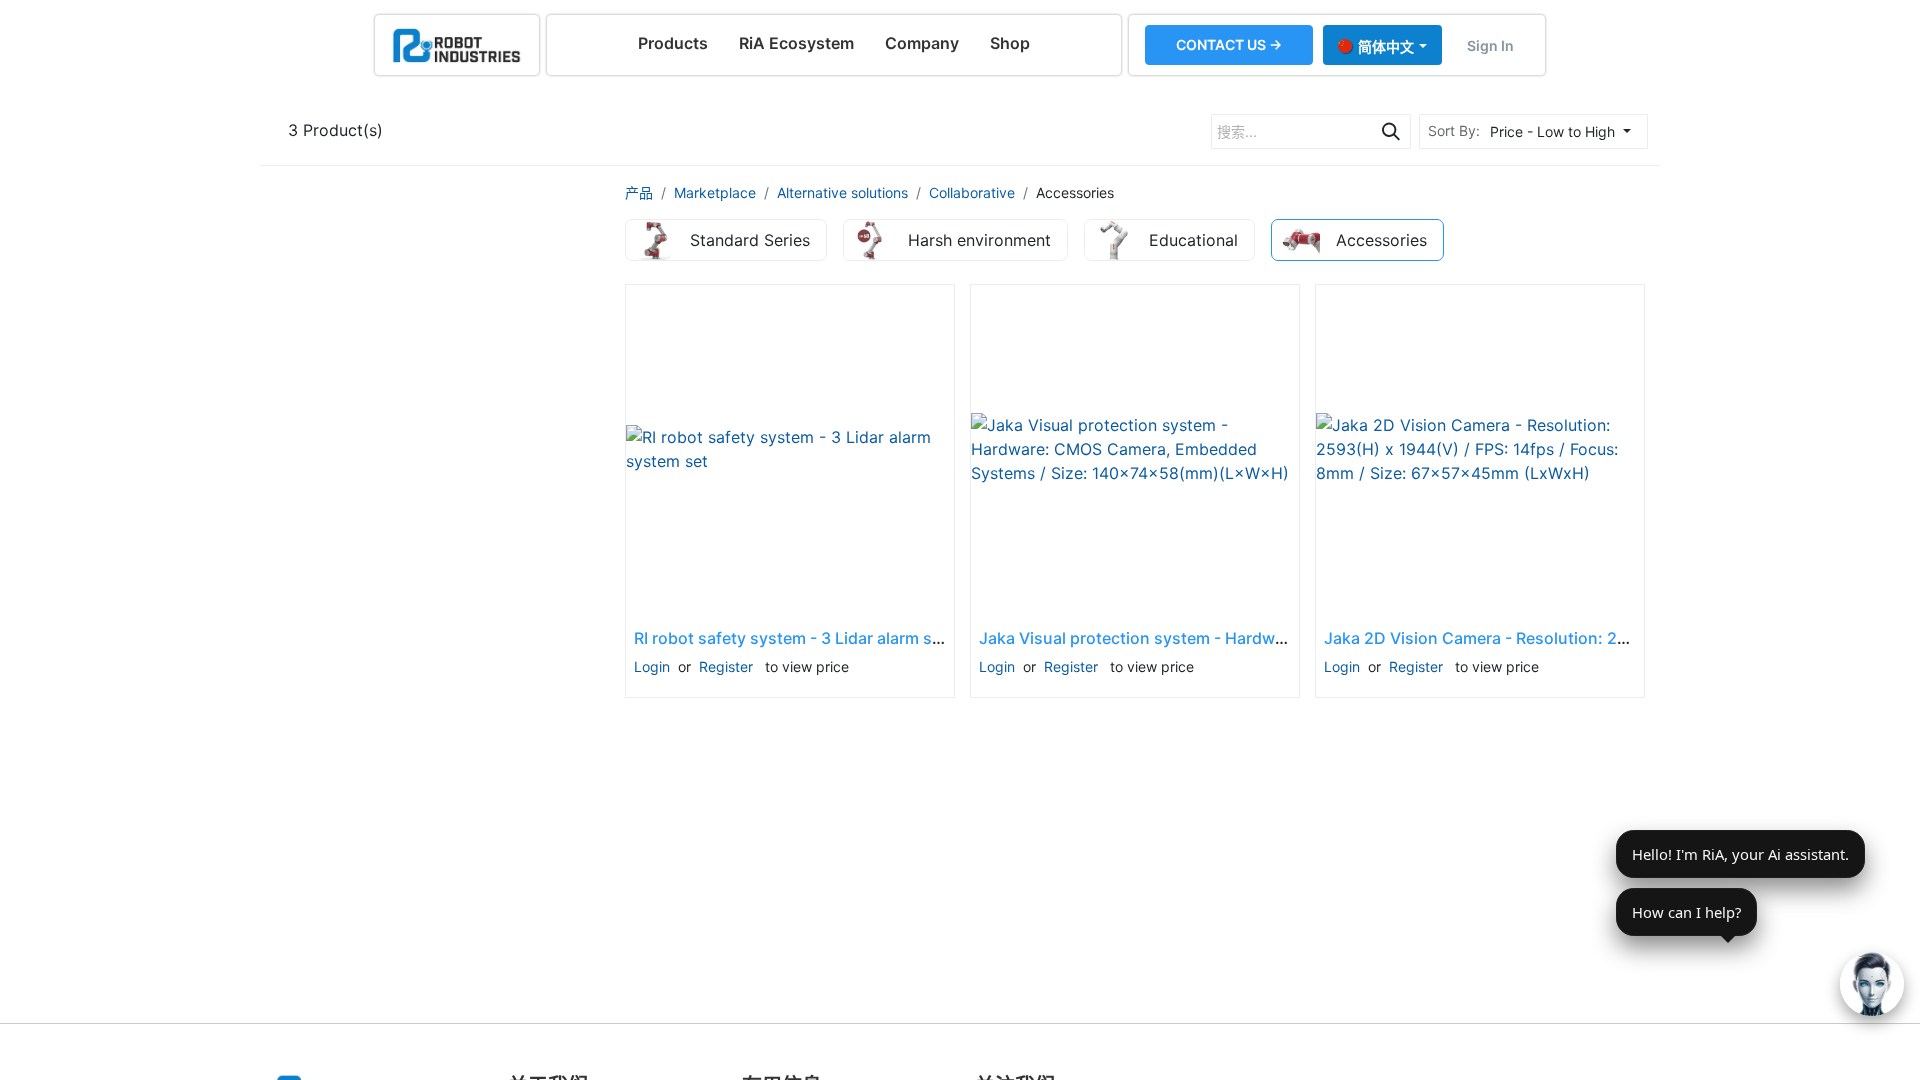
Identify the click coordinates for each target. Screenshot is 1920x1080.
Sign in (1490, 45)
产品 (639, 192)
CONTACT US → (1229, 44)
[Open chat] (1872, 984)
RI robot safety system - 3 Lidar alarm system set (820, 638)
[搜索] (1391, 131)
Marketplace (715, 192)
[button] (1566, 131)
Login (652, 666)
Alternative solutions (842, 192)
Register (726, 666)
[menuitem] (673, 43)
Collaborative (972, 192)
